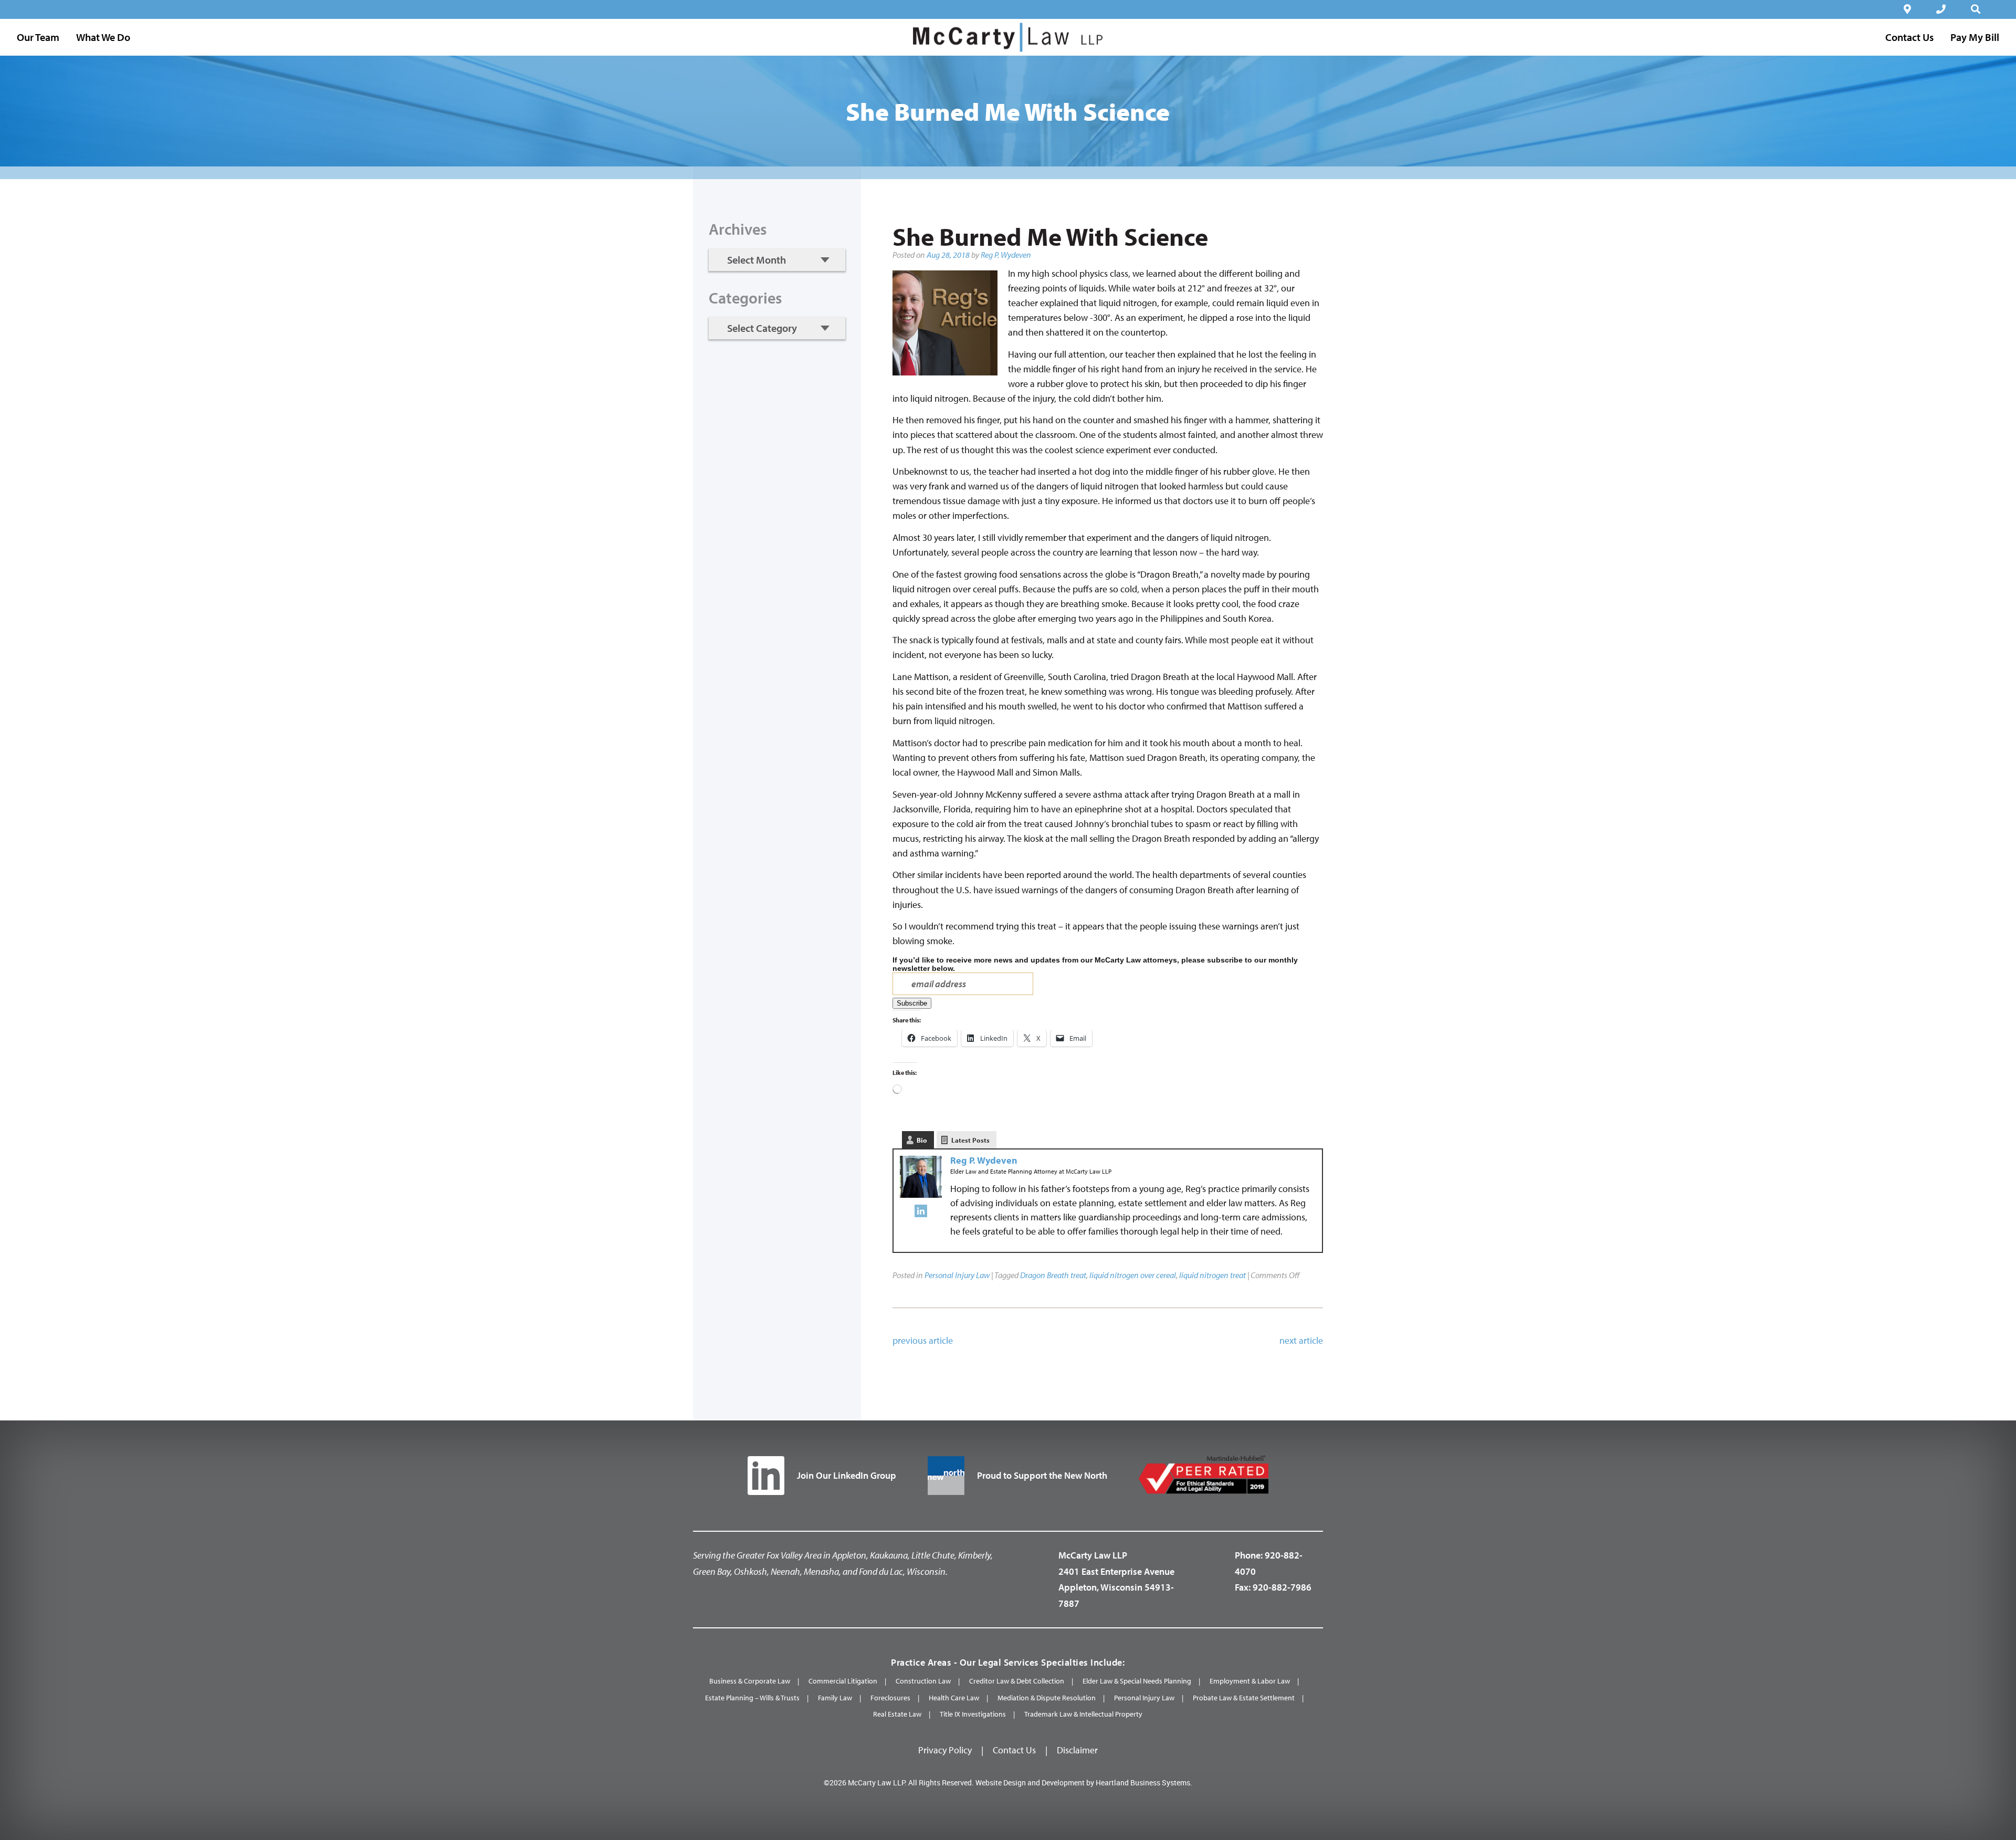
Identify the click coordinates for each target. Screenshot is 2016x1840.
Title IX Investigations (973, 1714)
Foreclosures (890, 1698)
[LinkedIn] (921, 1213)
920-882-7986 (1282, 1587)
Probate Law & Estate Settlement (1244, 1698)
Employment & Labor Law (1250, 1681)
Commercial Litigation (843, 1681)
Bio (922, 1140)
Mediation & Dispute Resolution (1047, 1698)
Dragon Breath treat (1053, 1275)
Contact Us (1014, 1750)
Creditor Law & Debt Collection (1017, 1681)
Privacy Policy (945, 1750)
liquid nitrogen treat (1212, 1275)
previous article (923, 1340)
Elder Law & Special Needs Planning (1137, 1681)
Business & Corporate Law (750, 1681)
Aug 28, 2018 (948, 255)
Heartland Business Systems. (1144, 1782)
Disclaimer (1077, 1750)
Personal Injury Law (957, 1275)
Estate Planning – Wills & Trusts (752, 1698)
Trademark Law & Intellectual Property (1083, 1714)
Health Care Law (954, 1698)
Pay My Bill (1975, 37)
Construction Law (923, 1681)
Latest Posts (970, 1140)
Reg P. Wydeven (1006, 255)
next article (1301, 1340)
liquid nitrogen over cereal (1133, 1275)
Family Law (835, 1698)
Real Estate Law (897, 1714)
